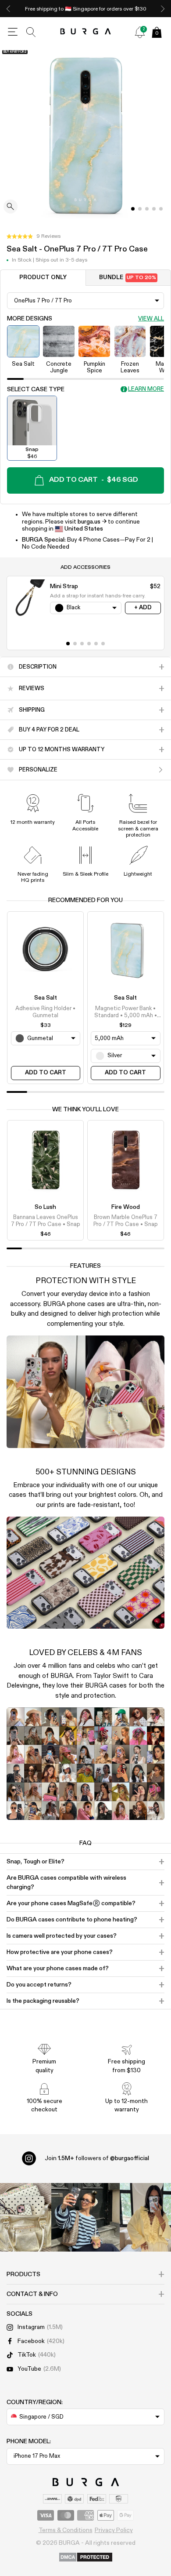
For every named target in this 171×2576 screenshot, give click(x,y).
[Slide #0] (133, 209)
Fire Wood (126, 1207)
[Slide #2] (147, 209)
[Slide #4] (161, 209)
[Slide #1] (140, 209)
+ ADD (143, 608)
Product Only (43, 278)
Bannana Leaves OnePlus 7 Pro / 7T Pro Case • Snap (46, 1221)
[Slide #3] (154, 209)
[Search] (31, 32)
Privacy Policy (114, 2530)
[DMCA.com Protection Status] (86, 2558)
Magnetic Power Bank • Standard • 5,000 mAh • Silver (126, 1013)
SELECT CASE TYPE (36, 389)
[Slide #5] (103, 644)
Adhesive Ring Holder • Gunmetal (45, 1012)
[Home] (86, 32)
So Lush (45, 1207)
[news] (140, 32)
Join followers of (97, 2158)
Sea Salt (46, 998)
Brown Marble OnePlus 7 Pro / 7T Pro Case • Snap (126, 1221)
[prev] (8, 9)
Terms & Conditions (66, 2530)
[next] (163, 9)
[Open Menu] (13, 32)
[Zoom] (11, 207)
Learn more (146, 389)
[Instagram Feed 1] (85, 2217)
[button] (34, 236)
